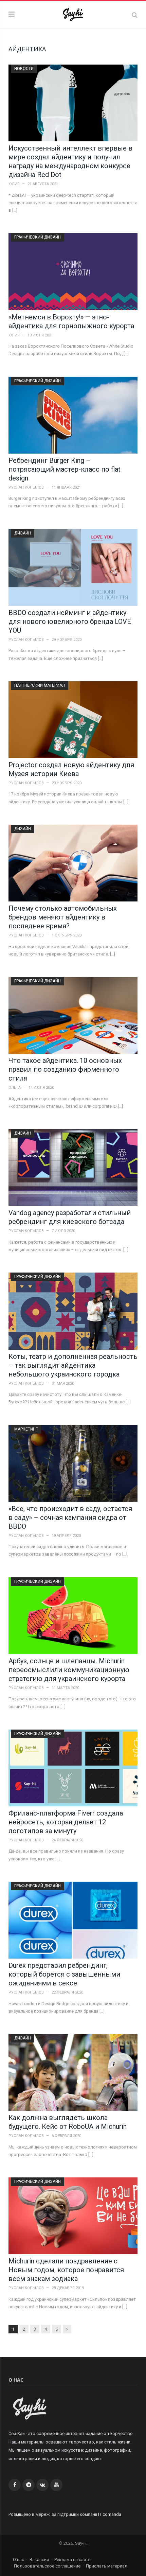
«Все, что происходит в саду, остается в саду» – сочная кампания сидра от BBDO (70, 1518)
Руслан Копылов (26, 487)
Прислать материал (107, 2566)
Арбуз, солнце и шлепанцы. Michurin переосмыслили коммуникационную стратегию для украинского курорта (69, 1670)
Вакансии (39, 2560)
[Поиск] (135, 15)
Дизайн (23, 533)
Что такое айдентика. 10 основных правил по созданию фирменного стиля (65, 1069)
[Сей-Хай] (73, 14)
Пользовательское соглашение (47, 2566)
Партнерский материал (40, 685)
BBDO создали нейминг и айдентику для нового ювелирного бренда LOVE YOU (70, 621)
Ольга (15, 1088)
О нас (19, 2560)
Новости (24, 69)
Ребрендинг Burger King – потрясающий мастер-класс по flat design (65, 469)
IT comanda (110, 2514)
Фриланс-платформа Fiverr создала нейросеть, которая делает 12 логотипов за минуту (66, 1822)
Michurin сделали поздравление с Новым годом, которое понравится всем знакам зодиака (66, 2270)
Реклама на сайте (72, 2560)
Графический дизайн (38, 237)
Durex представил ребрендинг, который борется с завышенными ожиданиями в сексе (64, 1974)
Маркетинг (26, 1429)
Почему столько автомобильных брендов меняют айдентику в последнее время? (63, 917)
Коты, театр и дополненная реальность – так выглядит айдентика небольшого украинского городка (73, 1365)
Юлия (14, 184)
